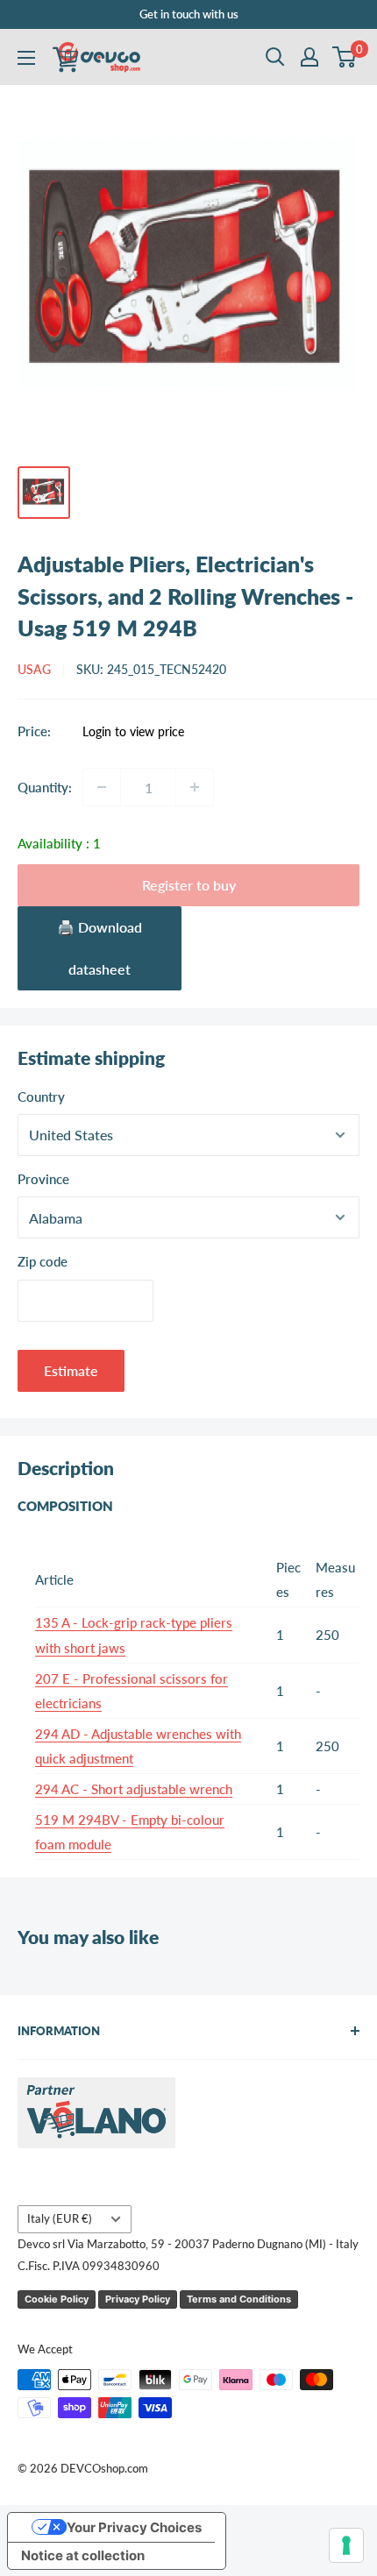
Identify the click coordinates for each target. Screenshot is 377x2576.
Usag (34, 669)
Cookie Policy (57, 2299)
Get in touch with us (189, 14)
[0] (345, 57)
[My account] (309, 57)
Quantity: (45, 787)
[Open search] (275, 57)
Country (41, 1096)
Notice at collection (83, 2555)
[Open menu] (26, 58)
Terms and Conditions (239, 2299)
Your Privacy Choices (134, 2527)
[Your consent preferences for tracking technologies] (346, 2545)
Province (43, 1179)
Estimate (71, 1370)
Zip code (43, 1261)
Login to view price (133, 732)
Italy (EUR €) (60, 2218)
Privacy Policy (138, 2299)
